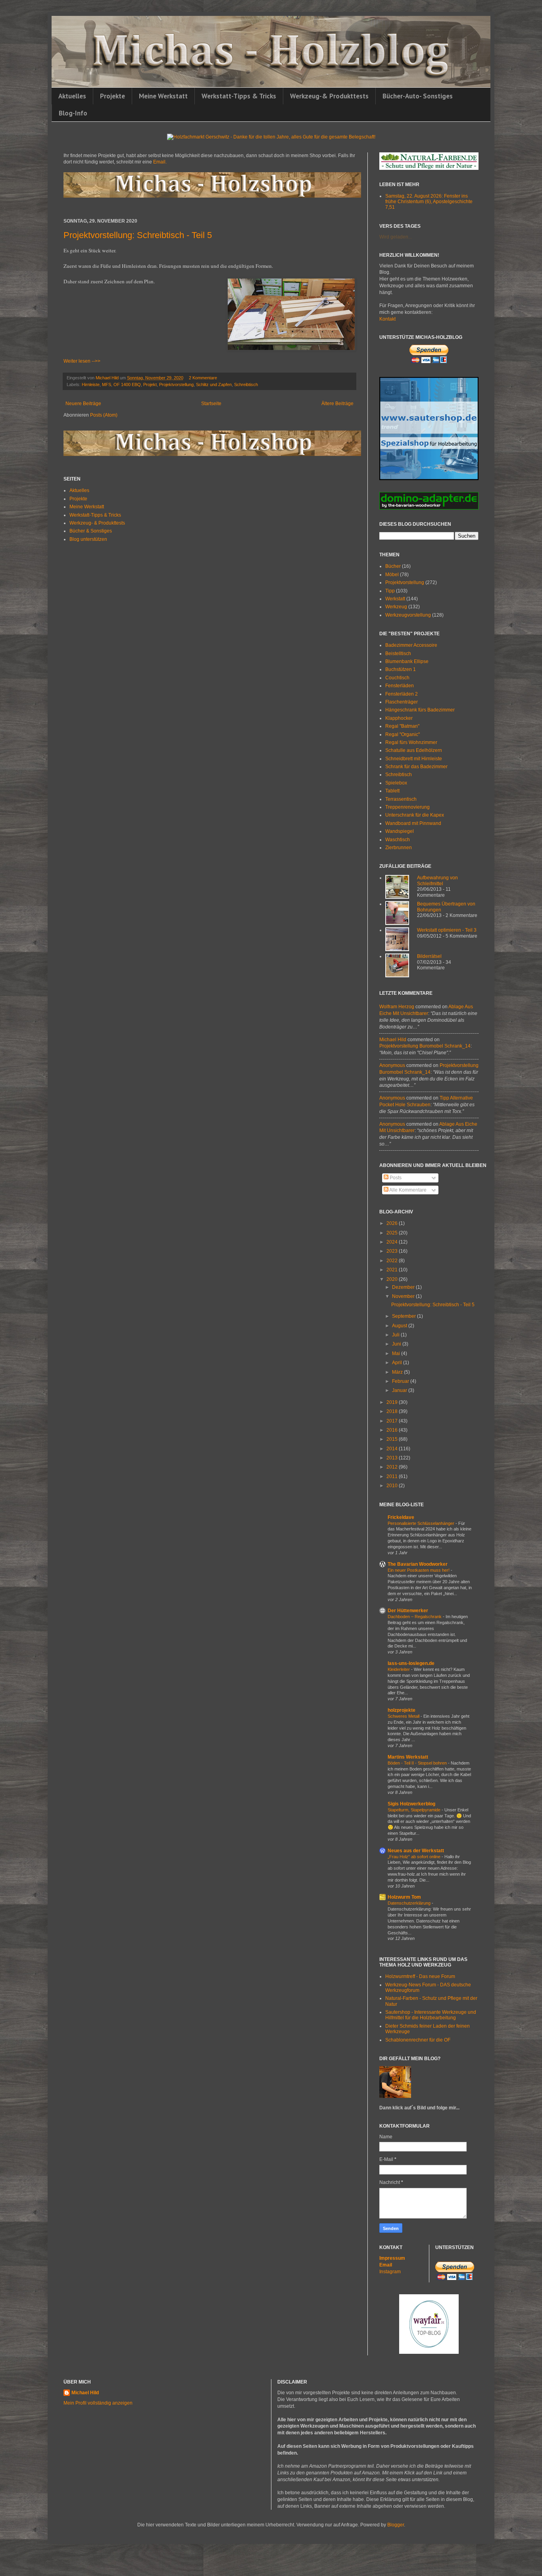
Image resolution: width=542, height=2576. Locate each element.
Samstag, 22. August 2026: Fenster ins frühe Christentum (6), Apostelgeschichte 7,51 (429, 202)
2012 (393, 1467)
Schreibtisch (246, 384)
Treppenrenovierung (407, 807)
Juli (396, 1335)
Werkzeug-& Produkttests (329, 96)
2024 (393, 1242)
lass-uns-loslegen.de (411, 1663)
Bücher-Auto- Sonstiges (418, 96)
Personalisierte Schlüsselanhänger (422, 1523)
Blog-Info (73, 113)
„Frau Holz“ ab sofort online (415, 1857)
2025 (393, 1233)
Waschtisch (398, 840)
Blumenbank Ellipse (407, 661)
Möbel (392, 575)
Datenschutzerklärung (410, 1903)
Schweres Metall (404, 1716)
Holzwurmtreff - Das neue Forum (420, 1976)
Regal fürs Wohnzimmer (411, 742)
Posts (395, 1178)
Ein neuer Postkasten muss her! (419, 1570)
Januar (400, 1390)
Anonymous (392, 1065)
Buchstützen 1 (401, 669)
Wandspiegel (400, 831)
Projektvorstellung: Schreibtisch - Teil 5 (138, 235)
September (405, 1316)
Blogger (396, 2525)
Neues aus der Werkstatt (416, 1851)
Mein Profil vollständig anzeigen (98, 2403)
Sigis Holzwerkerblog (411, 1804)
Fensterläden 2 (402, 694)
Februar (401, 1381)
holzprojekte (402, 1710)
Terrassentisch (401, 799)
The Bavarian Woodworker (418, 1564)
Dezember (404, 1287)
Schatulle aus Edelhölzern (414, 750)
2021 (393, 1270)
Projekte (112, 96)
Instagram (390, 2272)
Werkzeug (396, 607)
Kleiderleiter (399, 1669)
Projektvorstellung (176, 384)
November (404, 1296)
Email (386, 2265)
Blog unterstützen (88, 539)
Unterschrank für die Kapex (415, 815)
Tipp (390, 591)
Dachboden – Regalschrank (415, 1617)
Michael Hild (393, 1040)
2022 (393, 1261)
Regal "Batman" (402, 726)
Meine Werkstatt (163, 96)
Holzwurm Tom (404, 1897)
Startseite (211, 404)
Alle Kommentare (407, 1190)
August (400, 1326)
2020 (393, 1279)
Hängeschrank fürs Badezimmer (420, 710)
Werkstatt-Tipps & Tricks (239, 96)
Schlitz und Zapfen (214, 384)
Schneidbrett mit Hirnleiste (414, 759)
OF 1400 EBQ (127, 384)
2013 (393, 1458)
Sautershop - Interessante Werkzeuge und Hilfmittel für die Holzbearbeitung (431, 2015)
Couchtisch (397, 678)
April (398, 1363)
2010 (393, 1486)
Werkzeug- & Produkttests (97, 523)
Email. (160, 162)
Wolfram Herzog (397, 1007)
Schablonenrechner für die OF (418, 2040)
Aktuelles (72, 96)
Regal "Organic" (403, 734)
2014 (393, 1449)
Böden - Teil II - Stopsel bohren (418, 1763)
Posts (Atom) (104, 415)
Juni (397, 1344)
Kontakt (387, 319)
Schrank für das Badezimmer (416, 767)
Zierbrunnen (399, 848)
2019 (393, 1402)
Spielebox (396, 783)
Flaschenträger (402, 702)
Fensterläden (400, 686)
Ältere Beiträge (337, 404)
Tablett (392, 791)
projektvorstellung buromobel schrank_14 (425, 1046)
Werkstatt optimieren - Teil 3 (447, 930)
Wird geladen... (396, 237)
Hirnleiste (91, 384)
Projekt (150, 384)
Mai (397, 1353)
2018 (393, 1411)
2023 (393, 1251)
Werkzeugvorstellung (408, 615)
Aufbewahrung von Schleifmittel (437, 880)
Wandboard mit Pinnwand (413, 823)
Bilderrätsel (429, 956)
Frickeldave (401, 1517)
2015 (393, 1439)
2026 (393, 1223)
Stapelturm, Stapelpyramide (415, 1810)
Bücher (393, 566)
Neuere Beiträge (83, 404)
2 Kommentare (203, 378)
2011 (393, 1476)
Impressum (392, 2258)
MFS (107, 384)
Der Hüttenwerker (408, 1611)
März (398, 1372)
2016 (393, 1430)
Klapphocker (399, 718)
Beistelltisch (398, 654)
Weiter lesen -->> (82, 361)
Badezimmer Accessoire (411, 645)
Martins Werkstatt (408, 1757)
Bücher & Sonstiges (91, 531)
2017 (393, 1421)
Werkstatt (395, 599)
